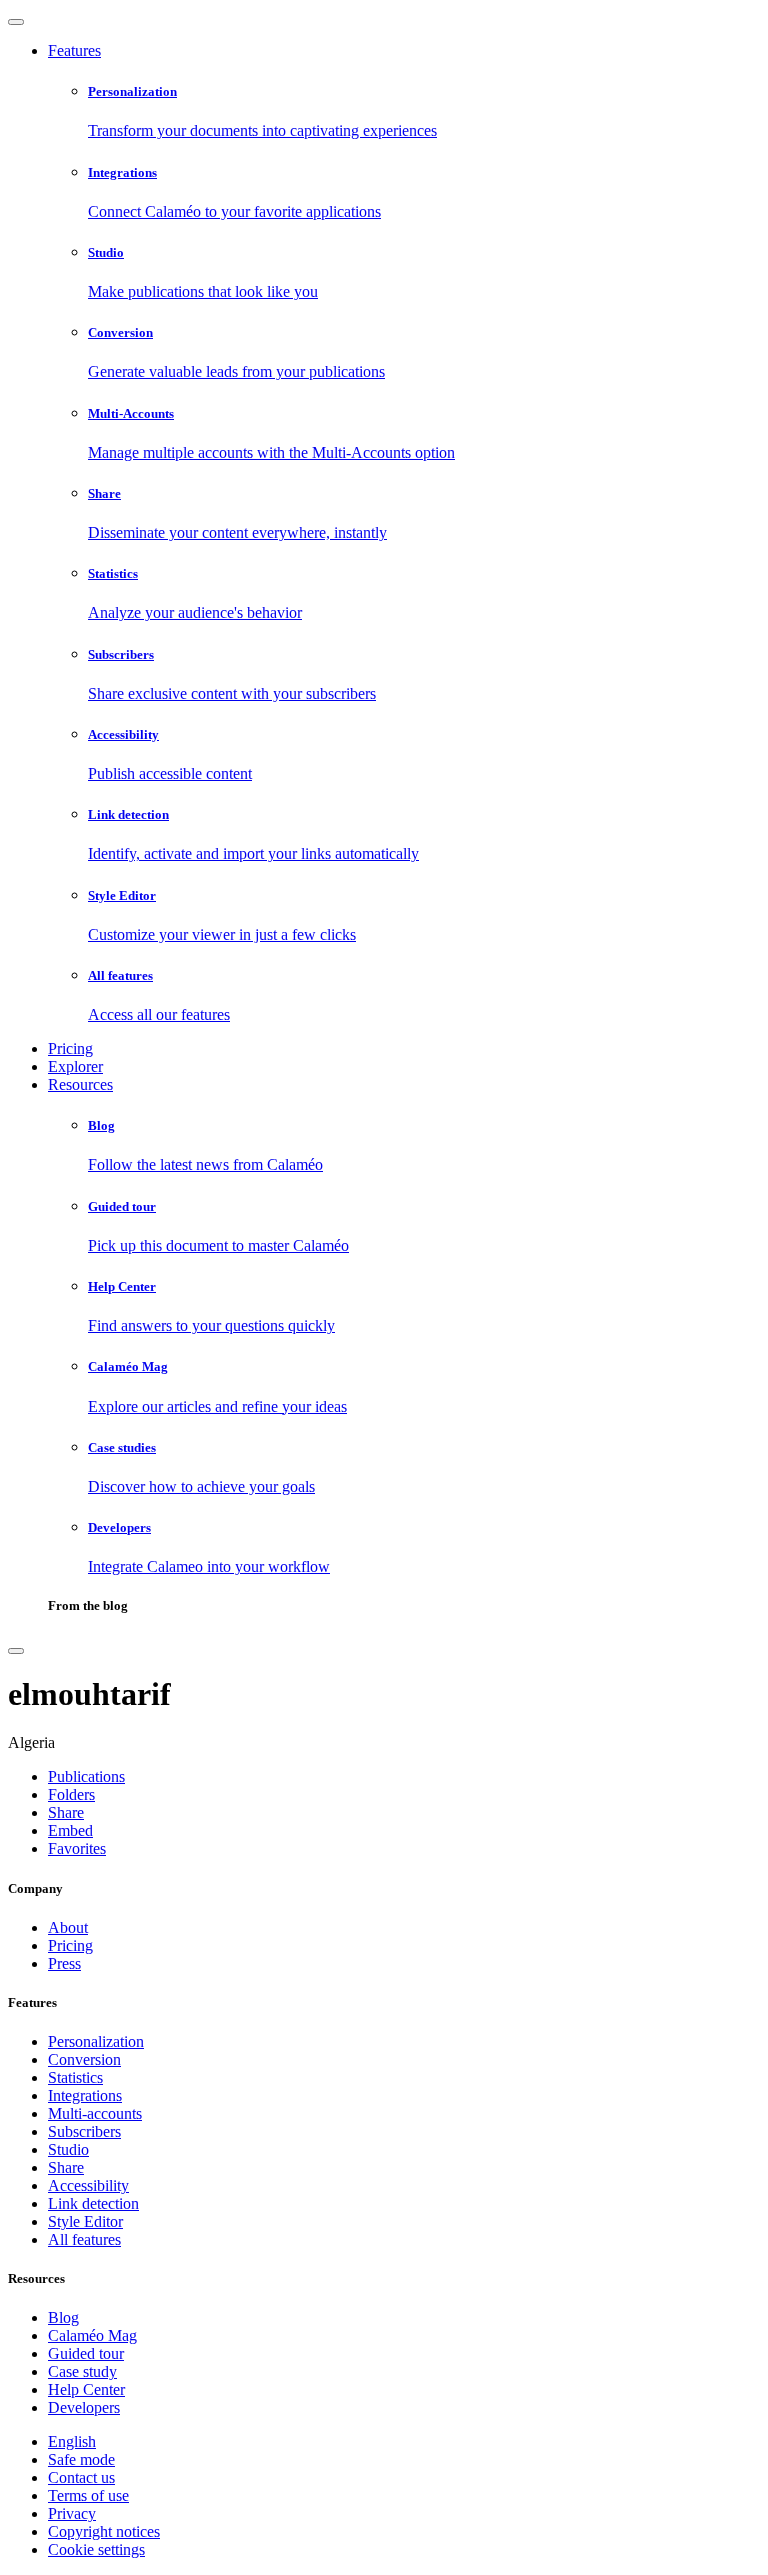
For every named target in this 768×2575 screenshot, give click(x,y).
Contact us (81, 2477)
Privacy (72, 2513)
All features (84, 2239)
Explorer (75, 1066)
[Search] (16, 1651)
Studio (68, 2149)
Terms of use (88, 2495)
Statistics (75, 2077)
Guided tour (86, 2353)
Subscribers (84, 2131)
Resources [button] (80, 1084)
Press (64, 1963)
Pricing (70, 1048)
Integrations (85, 2095)
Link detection (93, 2203)
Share (66, 2167)
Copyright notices (104, 2531)
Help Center (86, 2389)
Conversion (84, 2059)
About (68, 1927)
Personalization (96, 2041)
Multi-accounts (95, 2113)
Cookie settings (96, 2549)
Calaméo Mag (92, 2335)
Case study (82, 2371)
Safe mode (81, 2459)
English (72, 2441)
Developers (84, 2407)
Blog (63, 2317)
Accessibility (88, 2185)
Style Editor (85, 2221)
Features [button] (74, 50)
